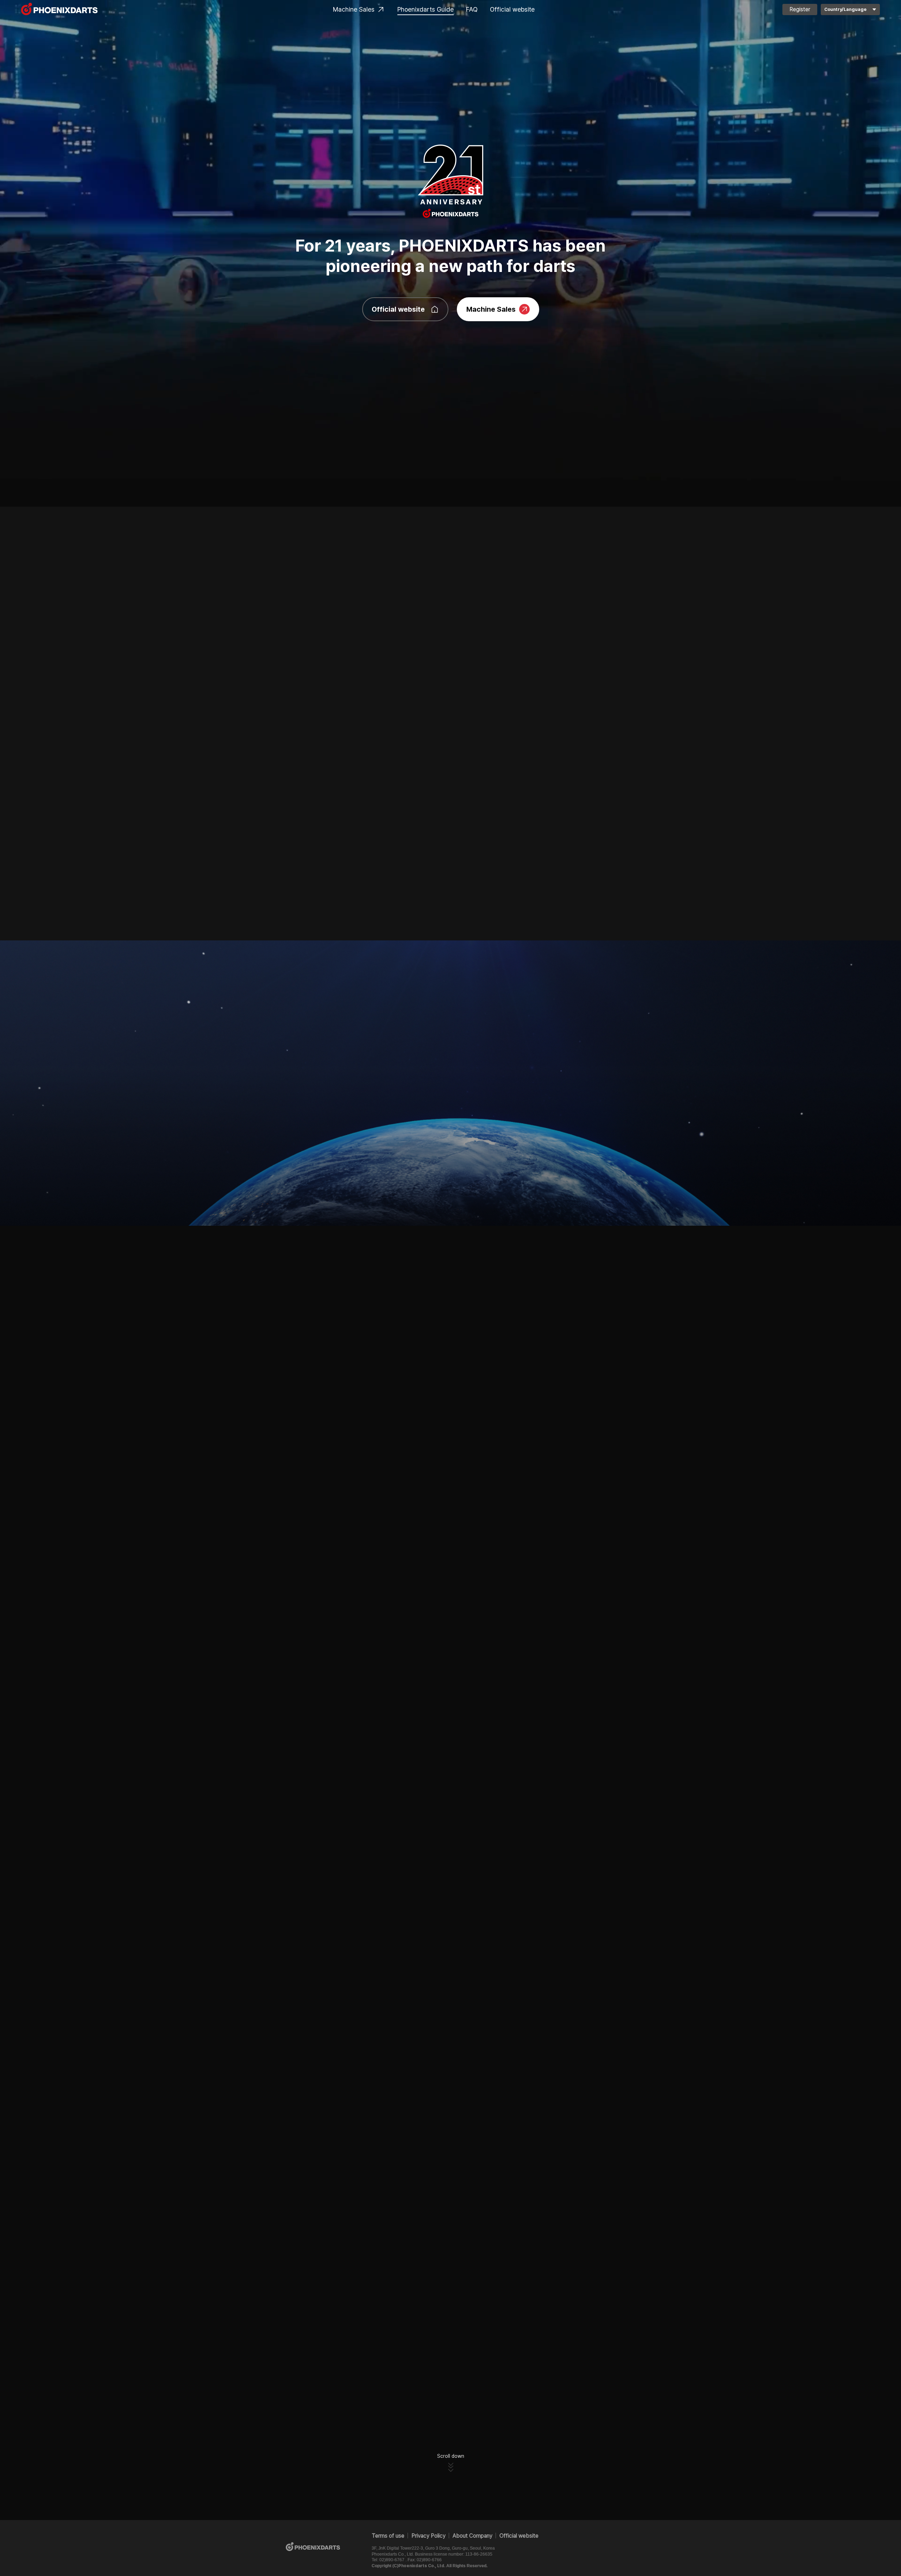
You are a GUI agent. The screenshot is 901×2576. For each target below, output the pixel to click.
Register (800, 9)
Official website (512, 9)
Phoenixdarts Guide (426, 9)
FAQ (472, 9)
